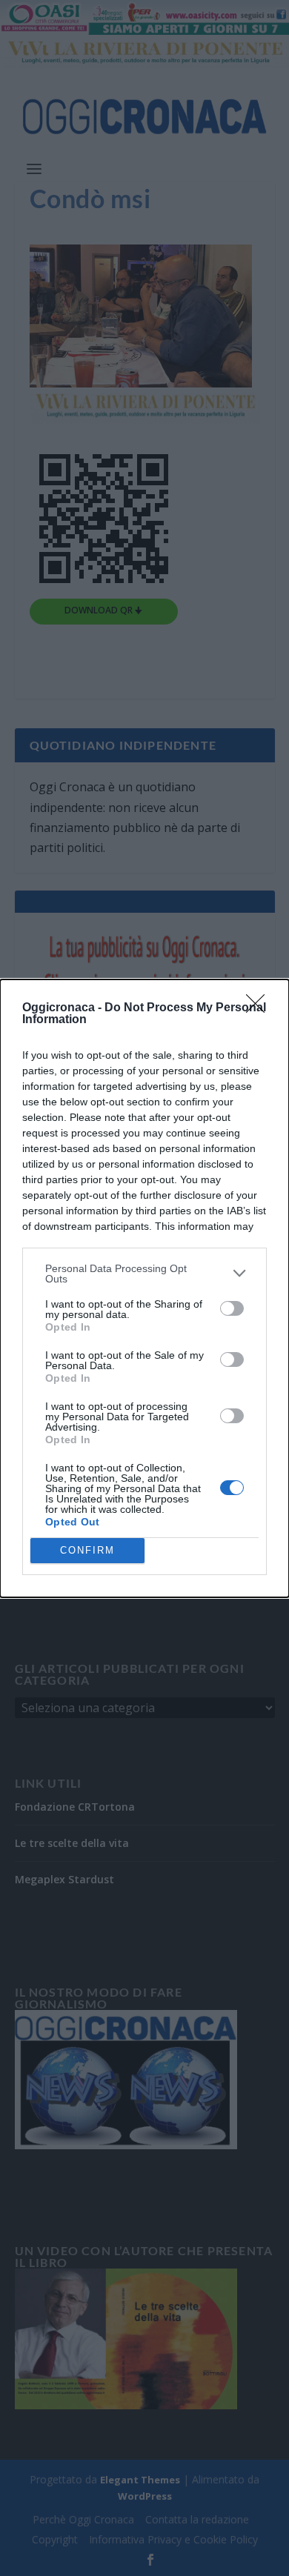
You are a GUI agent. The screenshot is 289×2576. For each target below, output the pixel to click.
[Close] (260, 1008)
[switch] (232, 1308)
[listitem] (144, 1274)
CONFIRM (87, 1550)
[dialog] (144, 1288)
